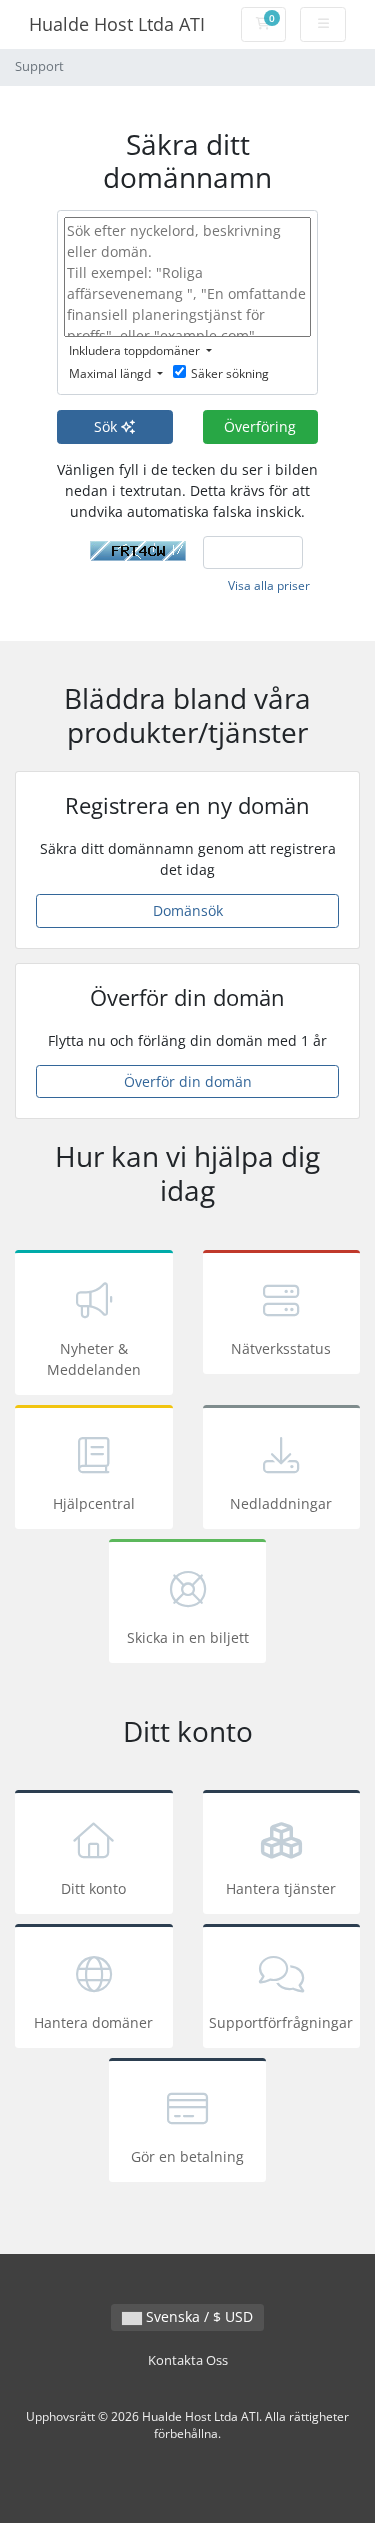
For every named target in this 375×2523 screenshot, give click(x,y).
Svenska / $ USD (197, 2316)
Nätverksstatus (281, 1348)
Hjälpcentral (94, 1503)
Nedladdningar (281, 1503)
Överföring (260, 426)
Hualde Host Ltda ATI (117, 24)
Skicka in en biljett (188, 1637)
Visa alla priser (269, 585)
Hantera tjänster (281, 1888)
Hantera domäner (93, 2022)
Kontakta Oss (188, 2360)
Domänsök (188, 910)
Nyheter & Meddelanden (94, 1359)
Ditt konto (93, 1888)
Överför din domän (188, 1081)
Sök (107, 426)
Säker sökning (230, 373)
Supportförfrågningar (281, 2022)
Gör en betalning (187, 2156)
